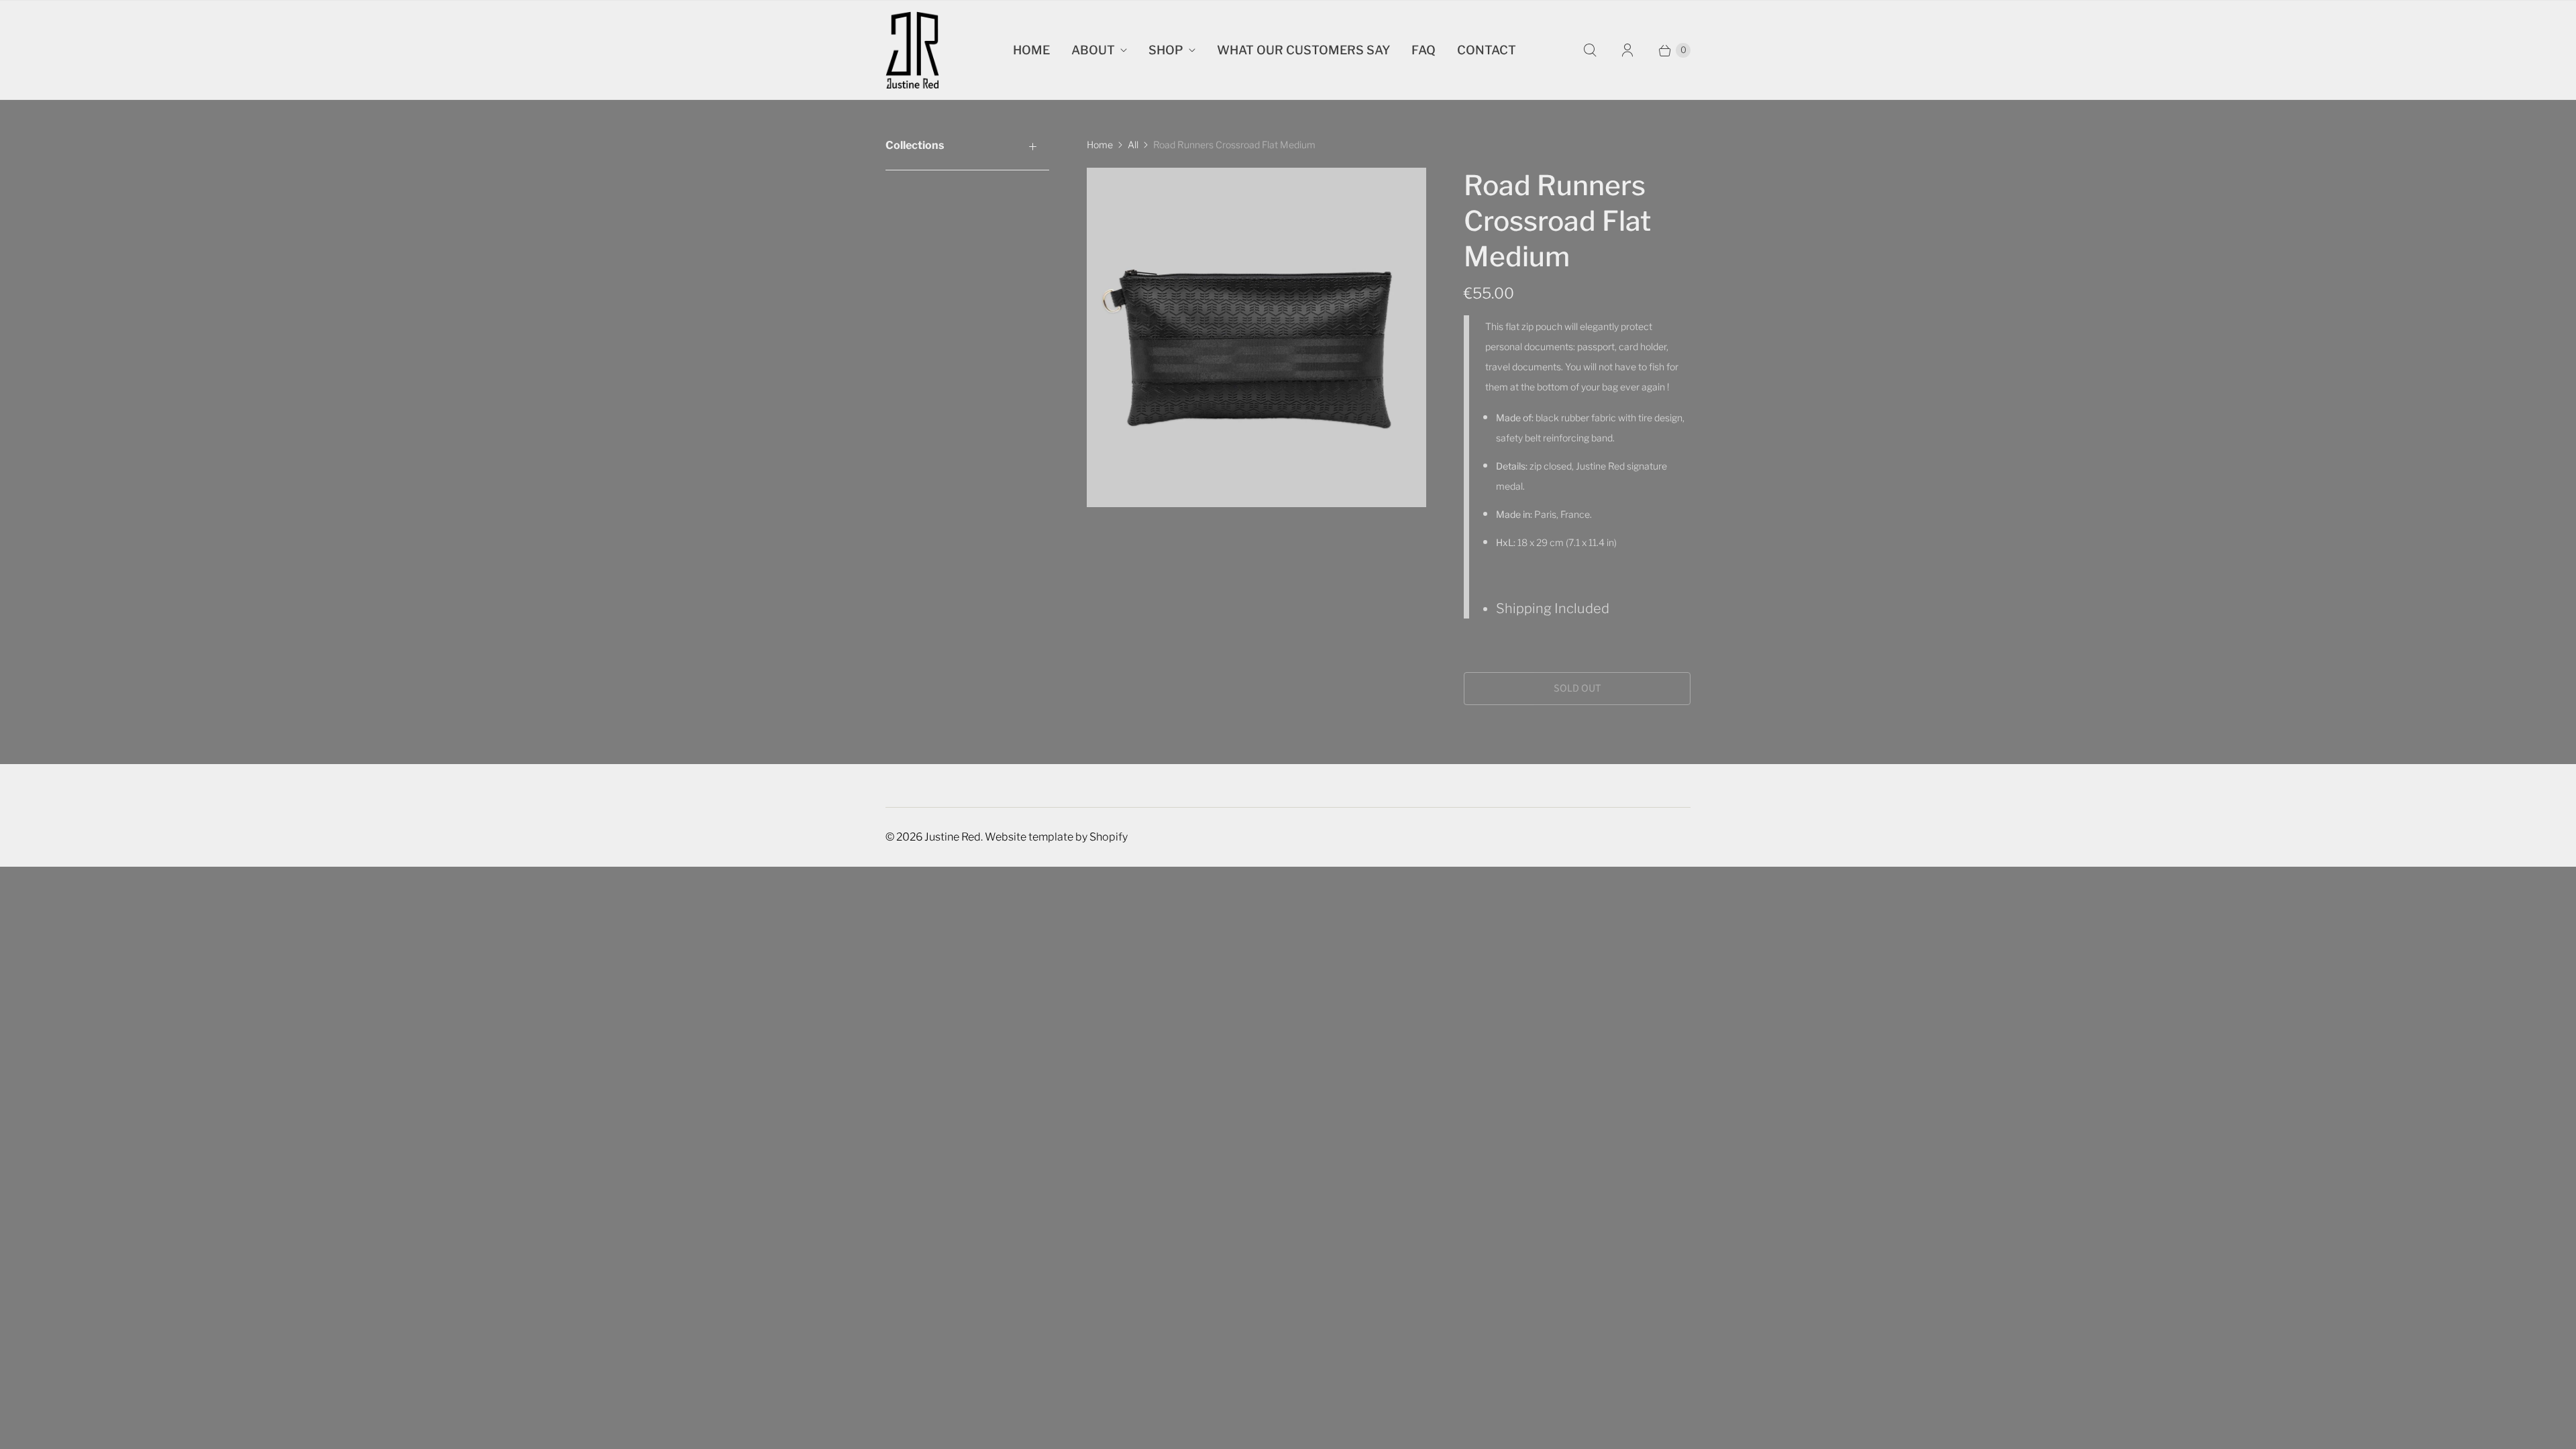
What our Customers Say (1303, 50)
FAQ (1424, 50)
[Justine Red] (912, 50)
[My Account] (1627, 50)
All (1133, 145)
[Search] (1590, 50)
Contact (1487, 50)
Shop (1166, 50)
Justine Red (953, 837)
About (1093, 50)
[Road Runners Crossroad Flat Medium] (1256, 337)
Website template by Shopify (1056, 837)
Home (1031, 50)
